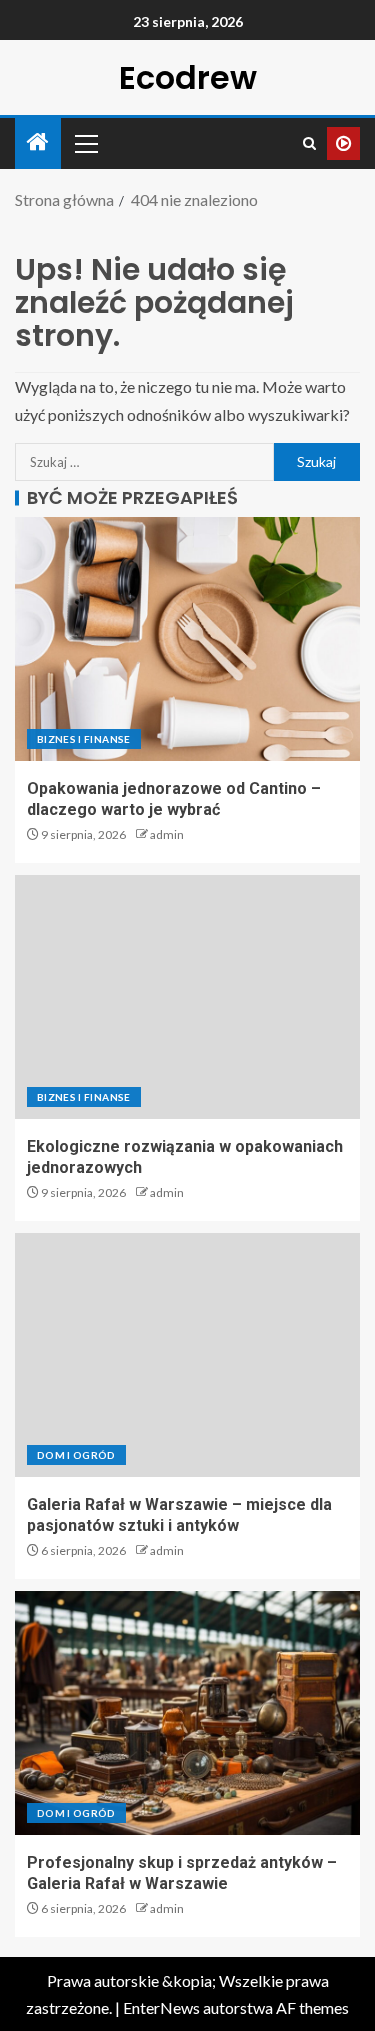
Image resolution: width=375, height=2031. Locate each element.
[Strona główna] (38, 142)
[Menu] (85, 143)
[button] (85, 143)
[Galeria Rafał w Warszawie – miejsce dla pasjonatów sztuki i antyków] (187, 1355)
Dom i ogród (76, 1455)
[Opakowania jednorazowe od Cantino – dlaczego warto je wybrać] (187, 639)
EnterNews (161, 2007)
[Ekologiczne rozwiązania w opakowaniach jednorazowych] (187, 997)
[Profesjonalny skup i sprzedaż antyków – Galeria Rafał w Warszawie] (187, 1713)
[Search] (309, 143)
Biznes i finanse (84, 739)
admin (167, 834)
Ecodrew (188, 77)
